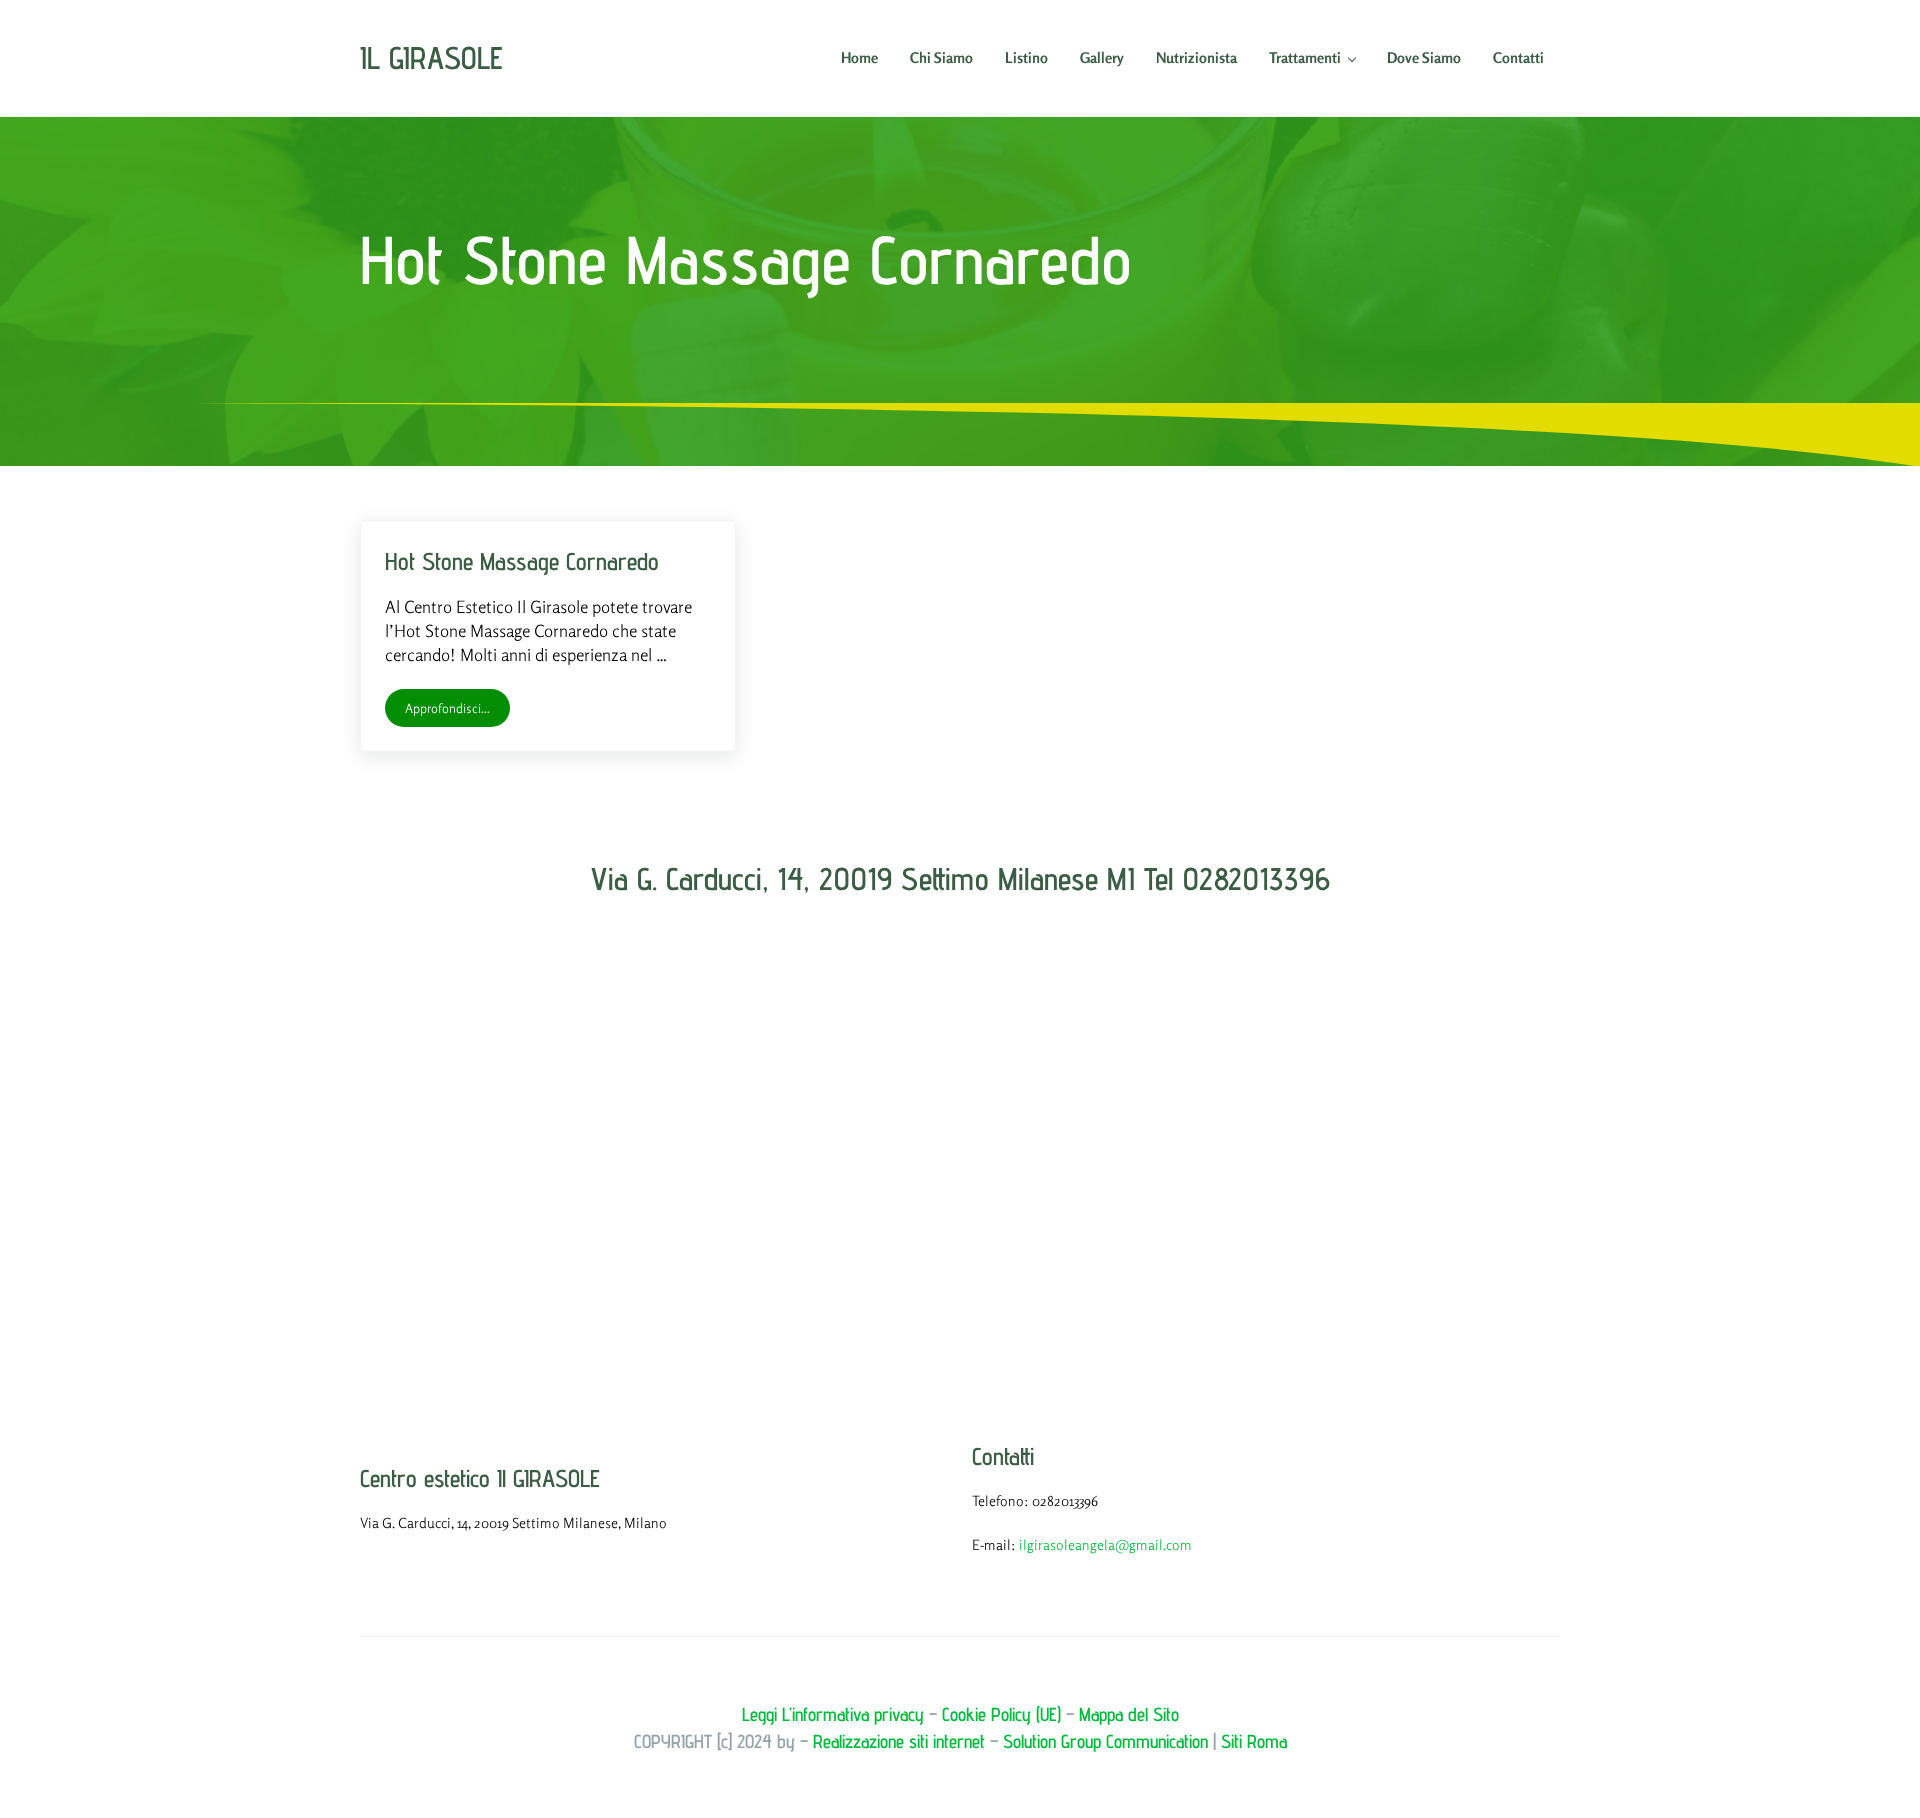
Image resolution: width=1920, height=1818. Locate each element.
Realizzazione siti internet (899, 1741)
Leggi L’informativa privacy (833, 1714)
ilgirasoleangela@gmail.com (1105, 1544)
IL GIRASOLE (431, 57)
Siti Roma (1254, 1741)
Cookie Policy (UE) (1001, 1714)
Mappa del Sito (1129, 1714)
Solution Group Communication (1105, 1741)
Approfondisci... (457, 711)
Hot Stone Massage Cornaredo (522, 561)
